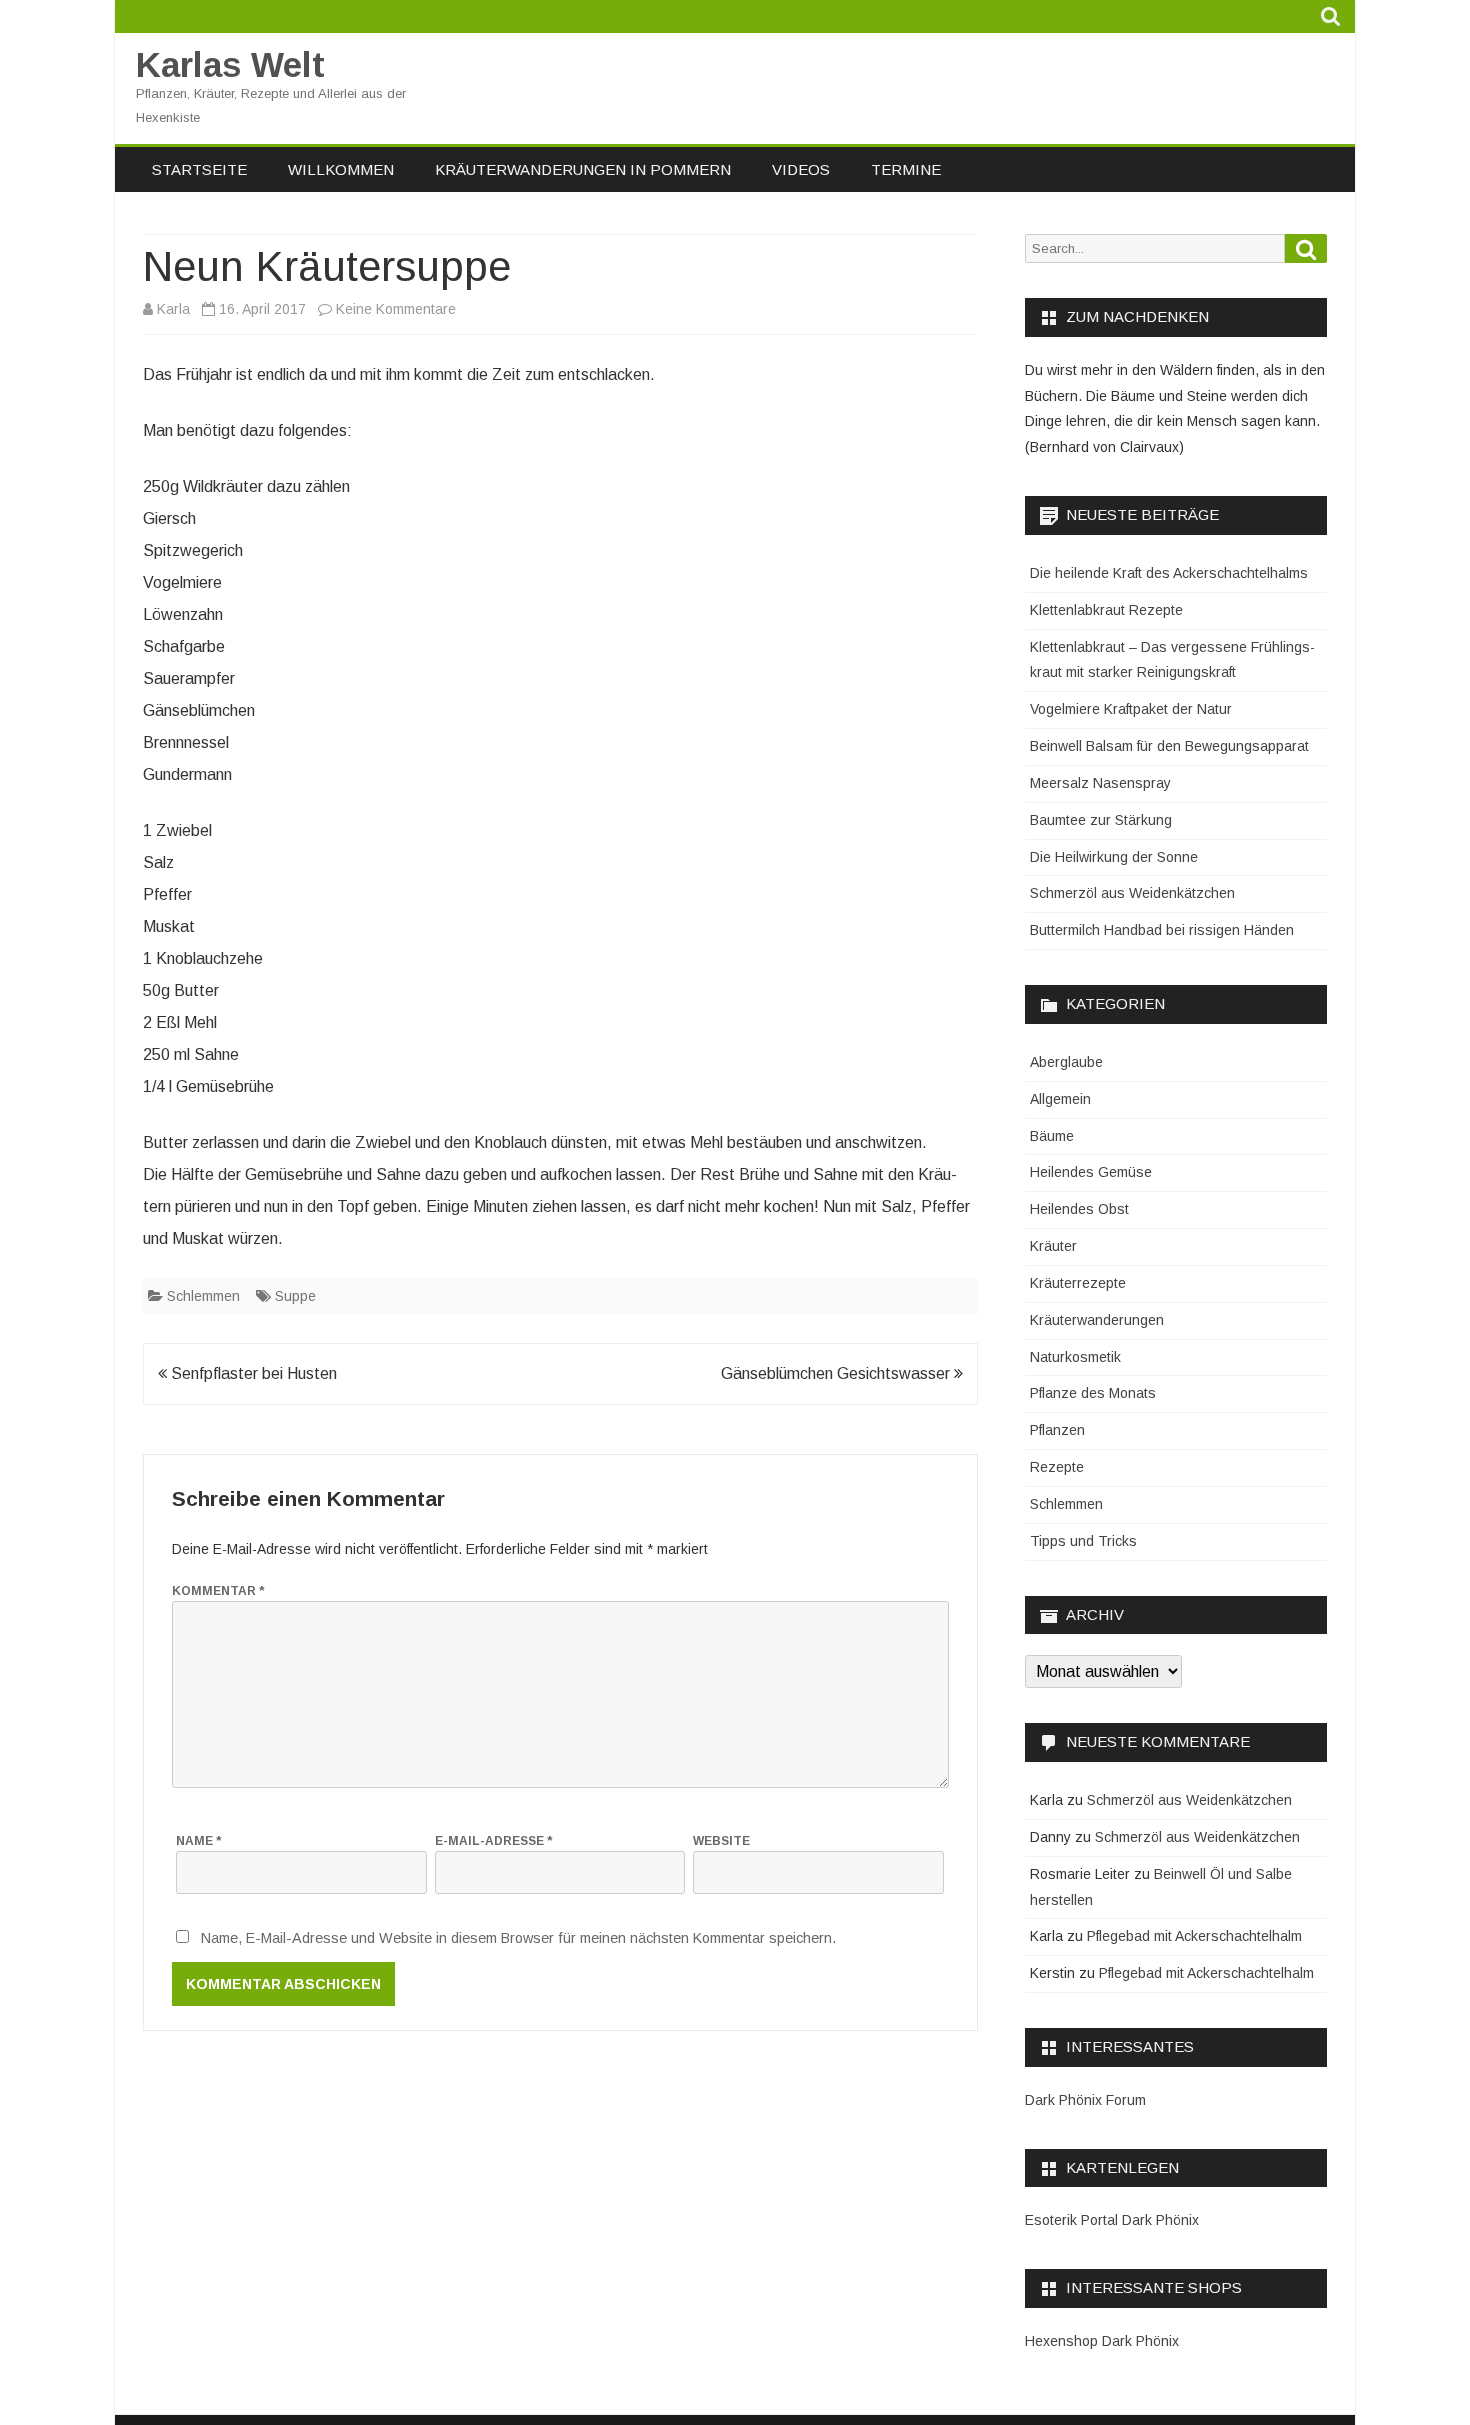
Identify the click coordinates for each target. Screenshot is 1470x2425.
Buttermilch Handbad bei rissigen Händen (1162, 930)
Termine (906, 169)
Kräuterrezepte (1078, 1283)
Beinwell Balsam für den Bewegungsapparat (1169, 746)
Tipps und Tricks (1083, 1541)
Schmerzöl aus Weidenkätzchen (1132, 893)
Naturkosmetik (1075, 1357)
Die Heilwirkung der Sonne (1114, 857)
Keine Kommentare (396, 309)
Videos (801, 169)
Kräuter (1053, 1246)
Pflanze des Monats (1093, 1393)
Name (198, 1841)
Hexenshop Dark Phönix (1102, 2341)
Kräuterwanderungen (1097, 1320)
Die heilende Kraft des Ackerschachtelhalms (1169, 573)
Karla (173, 309)
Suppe (295, 1296)
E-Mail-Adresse (493, 1841)
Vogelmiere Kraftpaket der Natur (1131, 709)
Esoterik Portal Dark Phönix (1112, 2220)
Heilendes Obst (1079, 1209)
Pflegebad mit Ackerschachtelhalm (1194, 1936)
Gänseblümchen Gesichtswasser (837, 1373)
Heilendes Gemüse (1091, 1172)
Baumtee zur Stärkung (1101, 820)
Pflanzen (1057, 1430)
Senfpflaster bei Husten (252, 1373)
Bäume (1052, 1136)
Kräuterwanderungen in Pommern (583, 169)
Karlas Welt (230, 64)
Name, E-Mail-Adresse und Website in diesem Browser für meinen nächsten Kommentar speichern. (518, 1938)
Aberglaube (1066, 1062)
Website (721, 1841)
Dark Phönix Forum (1085, 2100)
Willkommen (341, 169)
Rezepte (1057, 1467)
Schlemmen (203, 1296)
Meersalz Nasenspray (1100, 783)
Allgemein (1060, 1099)
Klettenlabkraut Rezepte (1106, 610)
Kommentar (218, 1591)
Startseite (199, 169)
